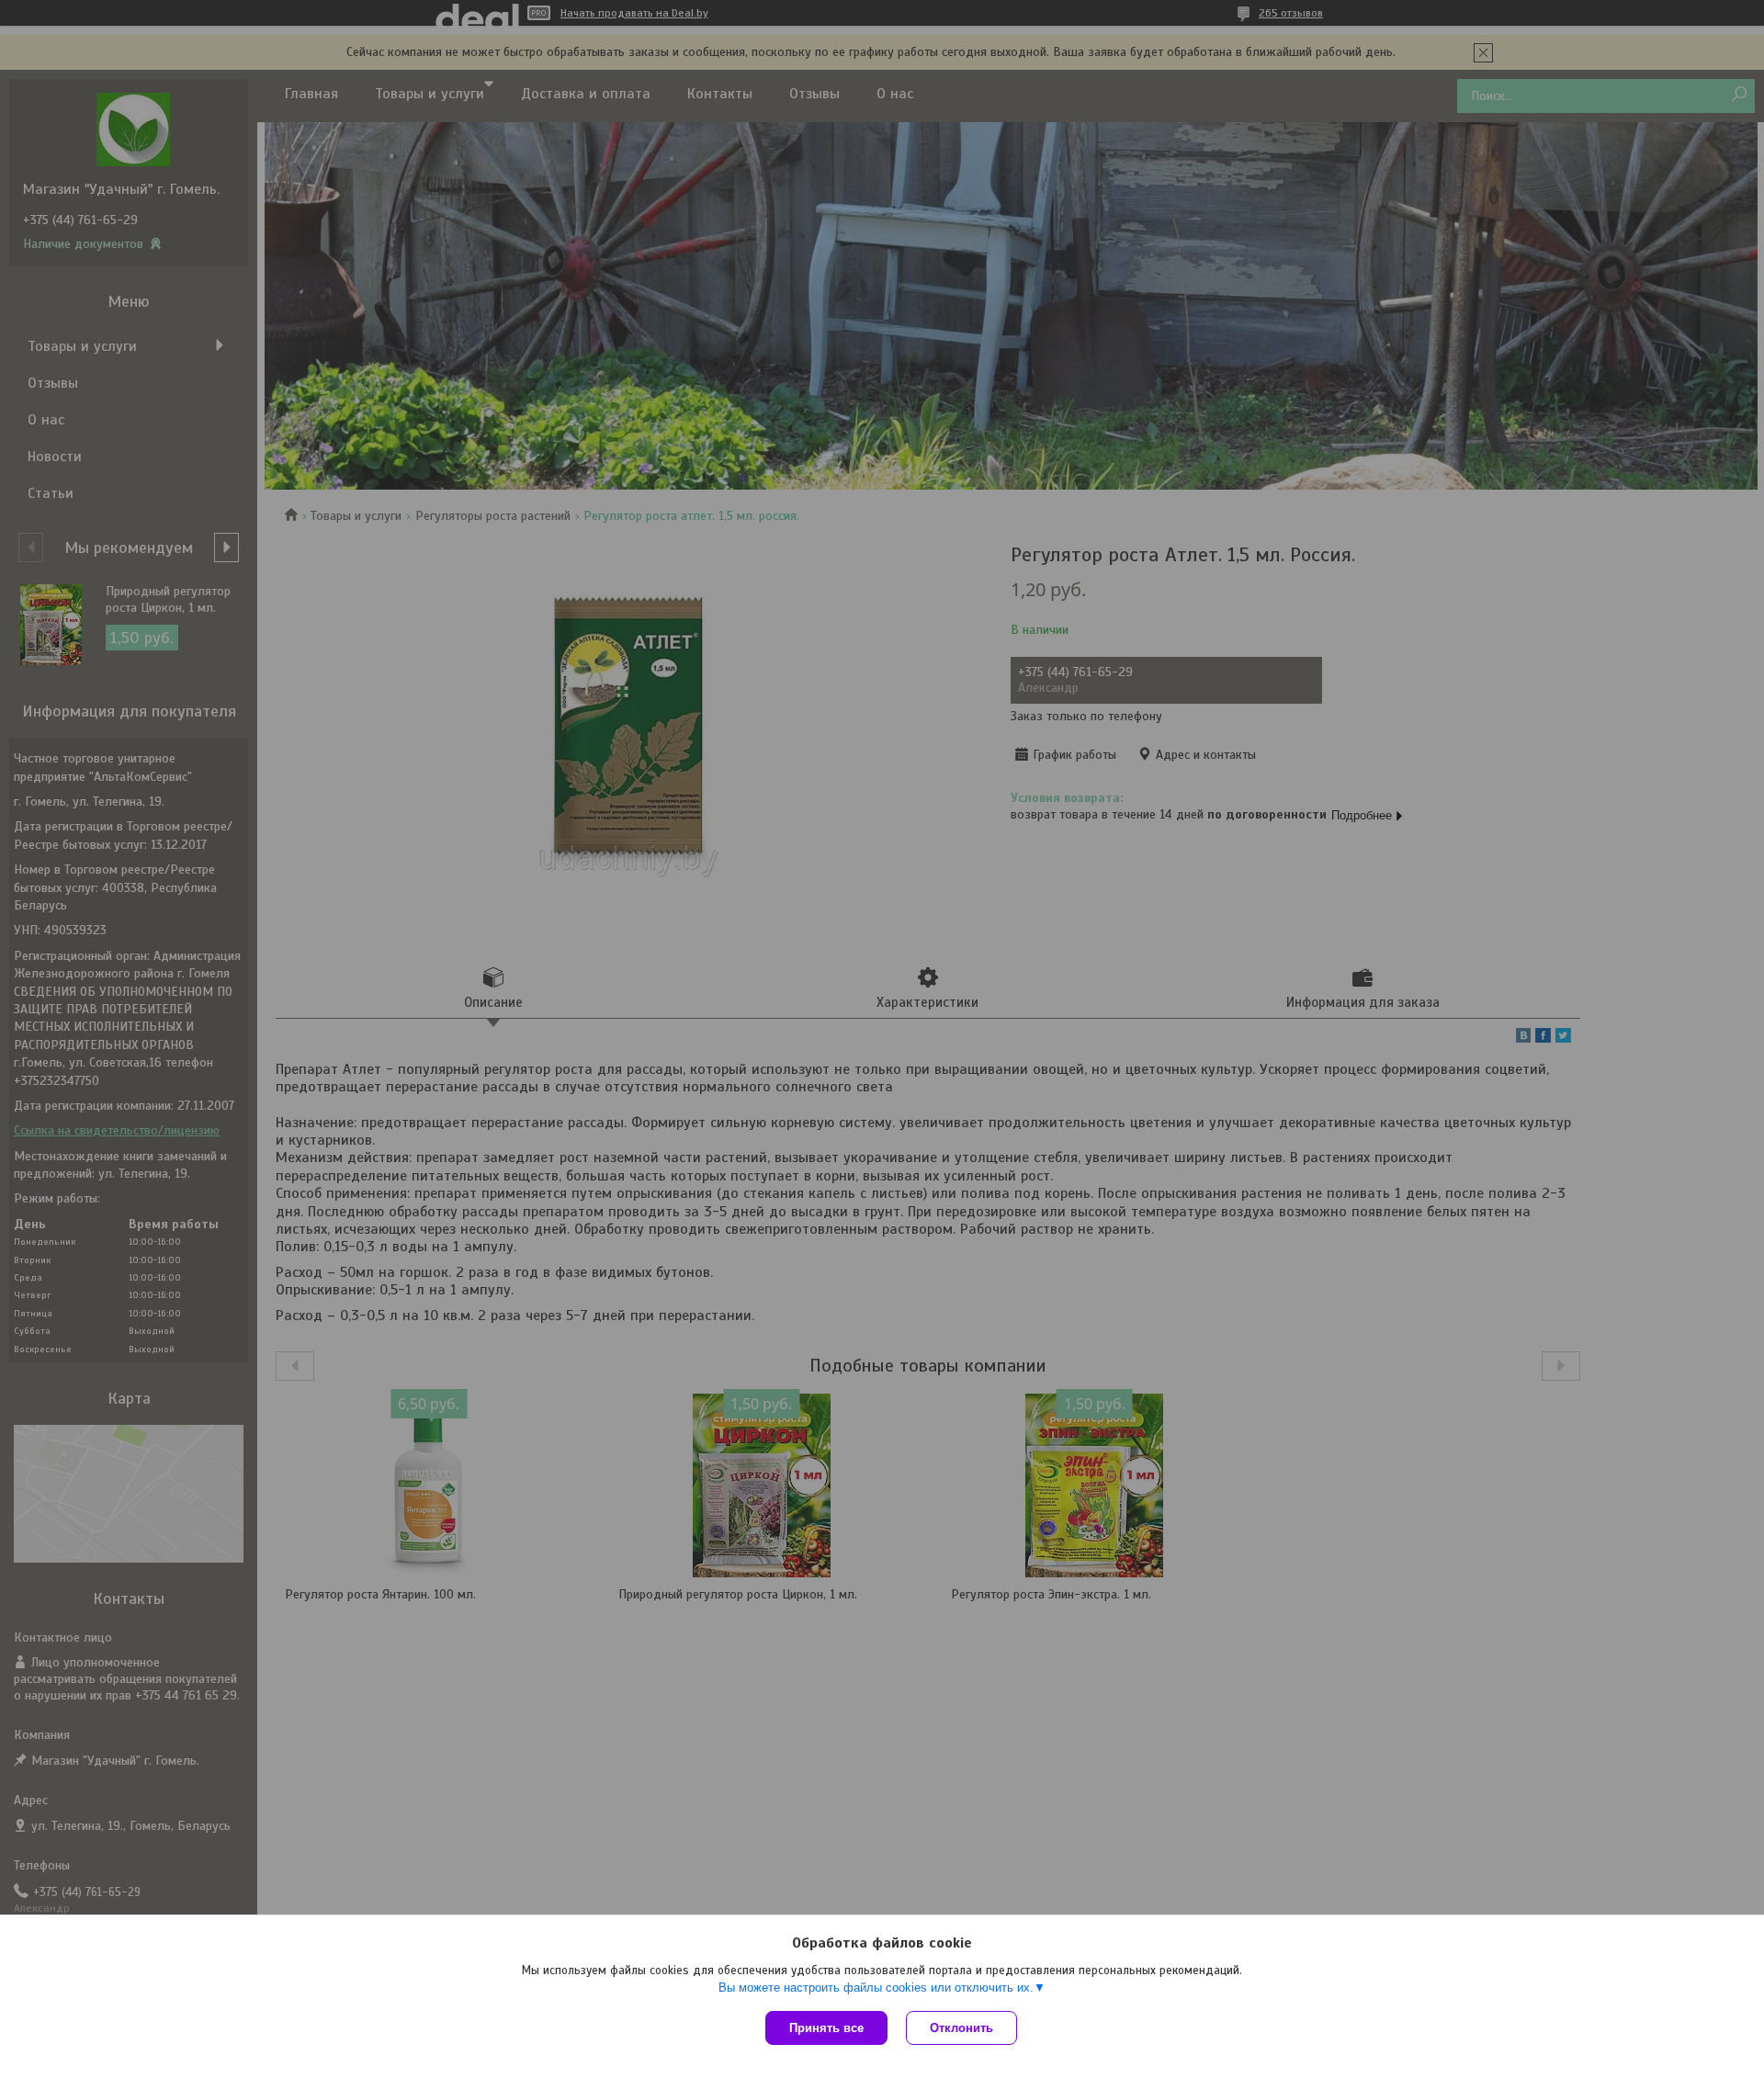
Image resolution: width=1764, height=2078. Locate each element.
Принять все (826, 2028)
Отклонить (961, 2028)
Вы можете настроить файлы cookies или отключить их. (876, 1988)
